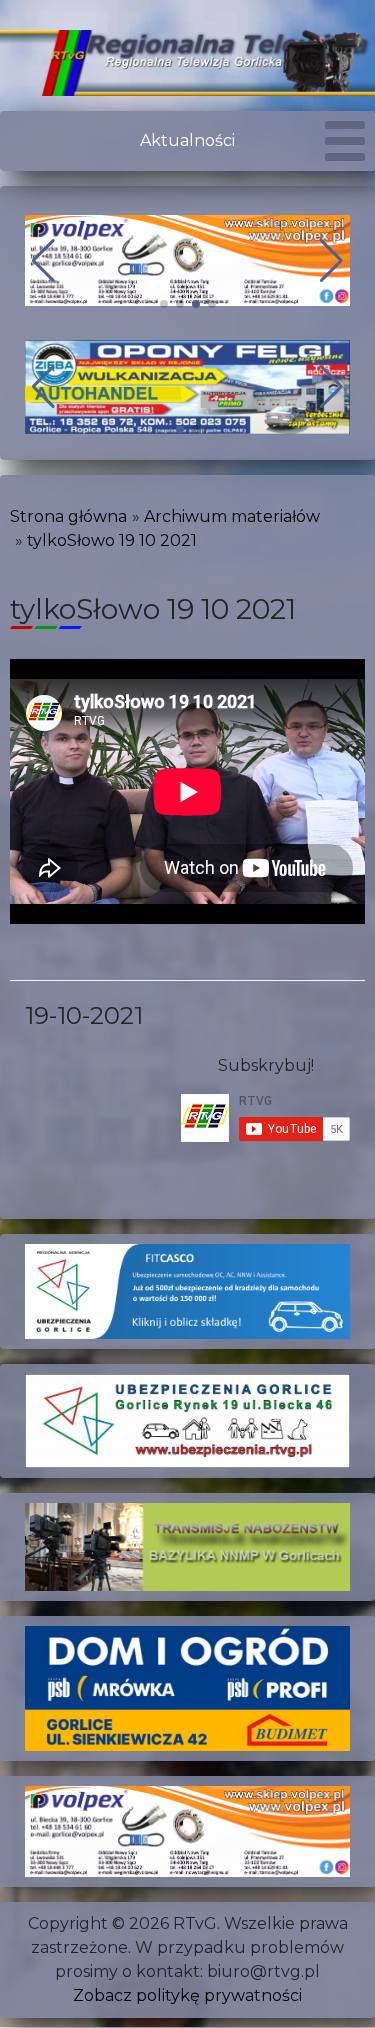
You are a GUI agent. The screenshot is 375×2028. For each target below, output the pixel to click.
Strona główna (68, 516)
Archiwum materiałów (232, 516)
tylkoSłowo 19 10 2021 (112, 540)
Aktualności (187, 140)
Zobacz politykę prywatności (187, 1995)
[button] (164, 304)
